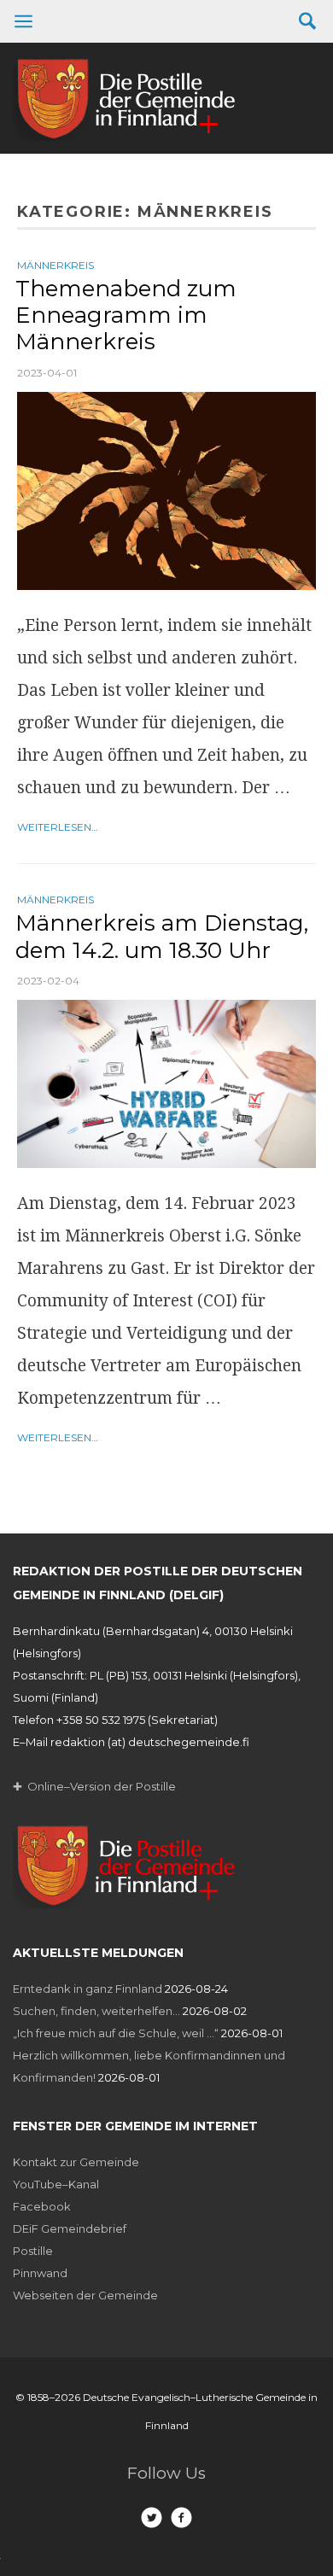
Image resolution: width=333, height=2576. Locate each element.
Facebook (42, 2206)
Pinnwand (40, 2273)
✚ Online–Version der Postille (94, 1786)
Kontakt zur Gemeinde (76, 2162)
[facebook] (181, 2518)
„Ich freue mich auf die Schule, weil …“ (116, 2033)
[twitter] (152, 2518)
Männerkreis (55, 265)
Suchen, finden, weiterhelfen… (96, 2011)
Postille (33, 2251)
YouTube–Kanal (56, 2184)
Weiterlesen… (58, 827)
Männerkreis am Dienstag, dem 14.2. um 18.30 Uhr (162, 936)
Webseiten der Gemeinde (85, 2295)
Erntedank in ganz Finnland (88, 1989)
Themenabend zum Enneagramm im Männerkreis (126, 315)
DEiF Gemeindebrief (70, 2228)
